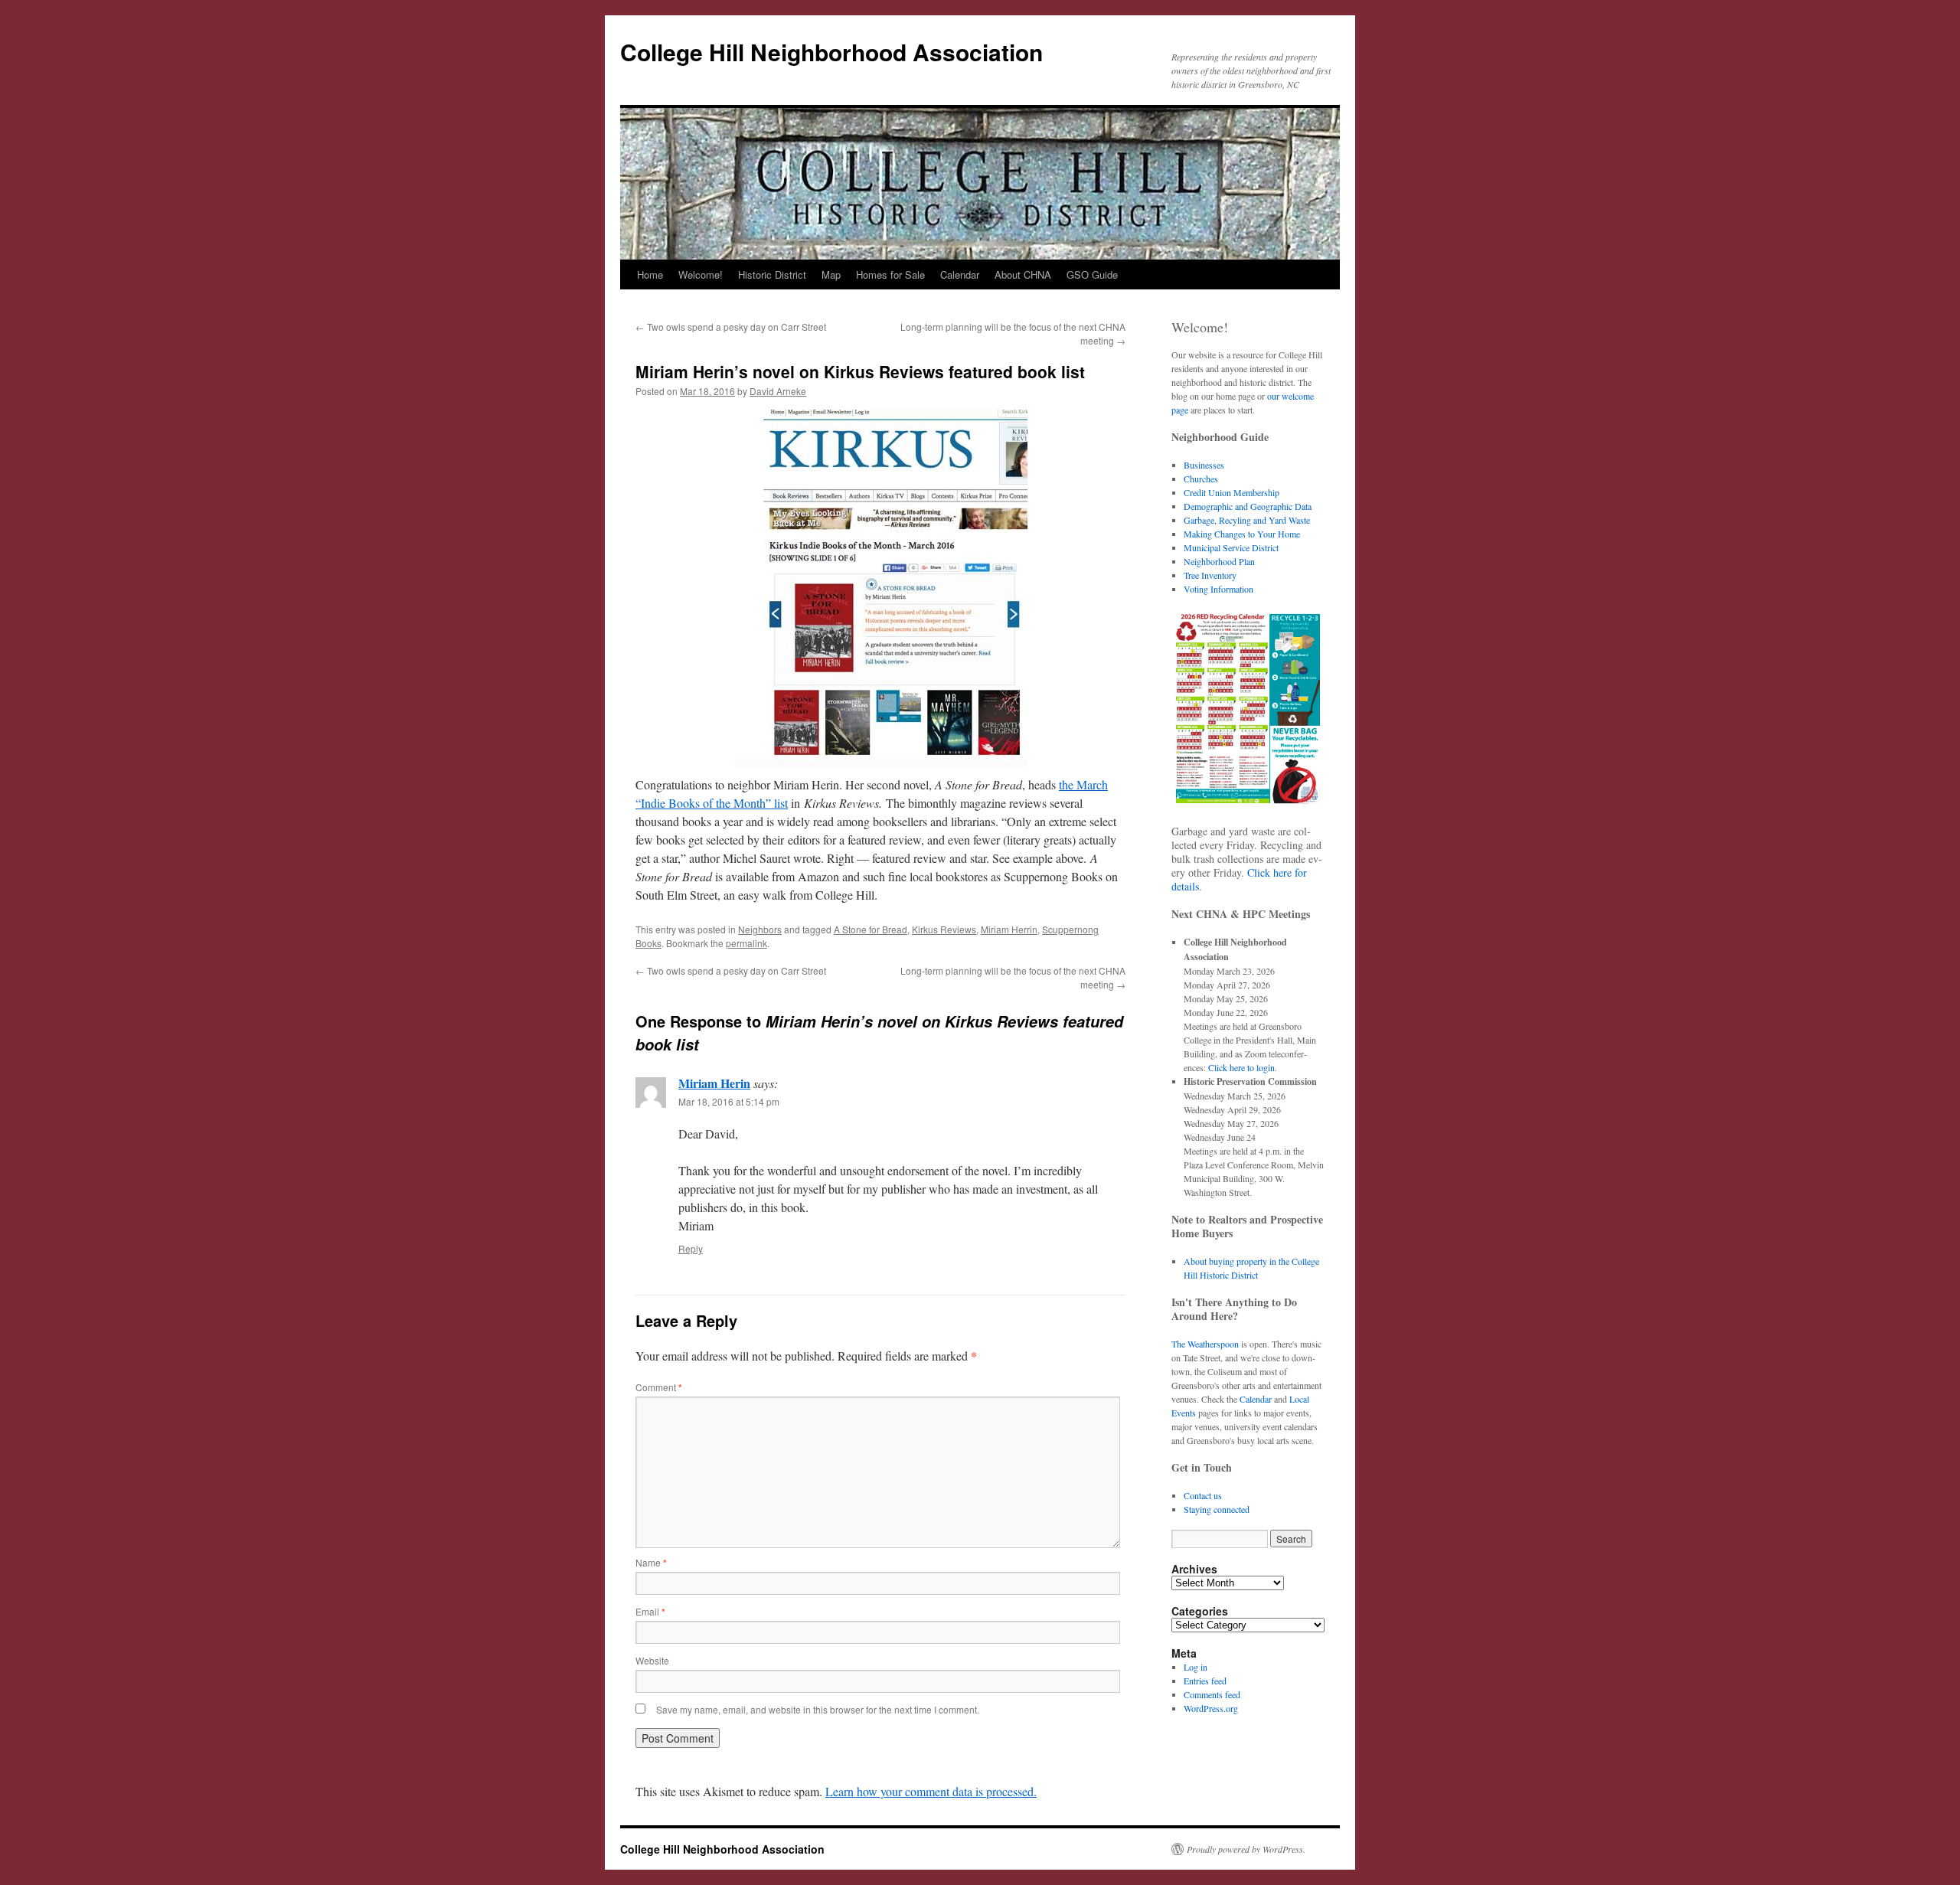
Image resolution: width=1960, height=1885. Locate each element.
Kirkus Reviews (944, 929)
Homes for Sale (890, 274)
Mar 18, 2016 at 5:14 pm (729, 1101)
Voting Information (1218, 589)
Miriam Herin (714, 1083)
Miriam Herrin (1009, 929)
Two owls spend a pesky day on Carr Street (731, 327)
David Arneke (778, 391)
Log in (1196, 1667)
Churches (1201, 479)
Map (831, 274)
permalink (746, 943)
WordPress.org (1211, 1708)
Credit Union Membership (1232, 492)
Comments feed (1212, 1694)
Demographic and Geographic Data (1248, 506)
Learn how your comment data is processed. (931, 1791)
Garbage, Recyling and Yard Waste (1247, 520)
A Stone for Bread (871, 929)
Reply (691, 1248)
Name (651, 1562)
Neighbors (760, 929)
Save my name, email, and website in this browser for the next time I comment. (818, 1709)
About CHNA (1023, 274)
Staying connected (1217, 1509)
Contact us (1203, 1495)
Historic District (772, 274)
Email (650, 1611)
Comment (659, 1387)
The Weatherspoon (1205, 1344)
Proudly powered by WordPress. (1246, 1849)
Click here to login (1241, 1067)
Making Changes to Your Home (1242, 534)
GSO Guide (1092, 274)
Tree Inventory (1210, 575)
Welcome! (701, 274)
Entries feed (1205, 1681)
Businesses (1204, 465)
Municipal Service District (1231, 547)
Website (652, 1660)
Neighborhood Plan (1219, 561)
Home (650, 274)
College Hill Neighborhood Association (831, 52)
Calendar (960, 274)
